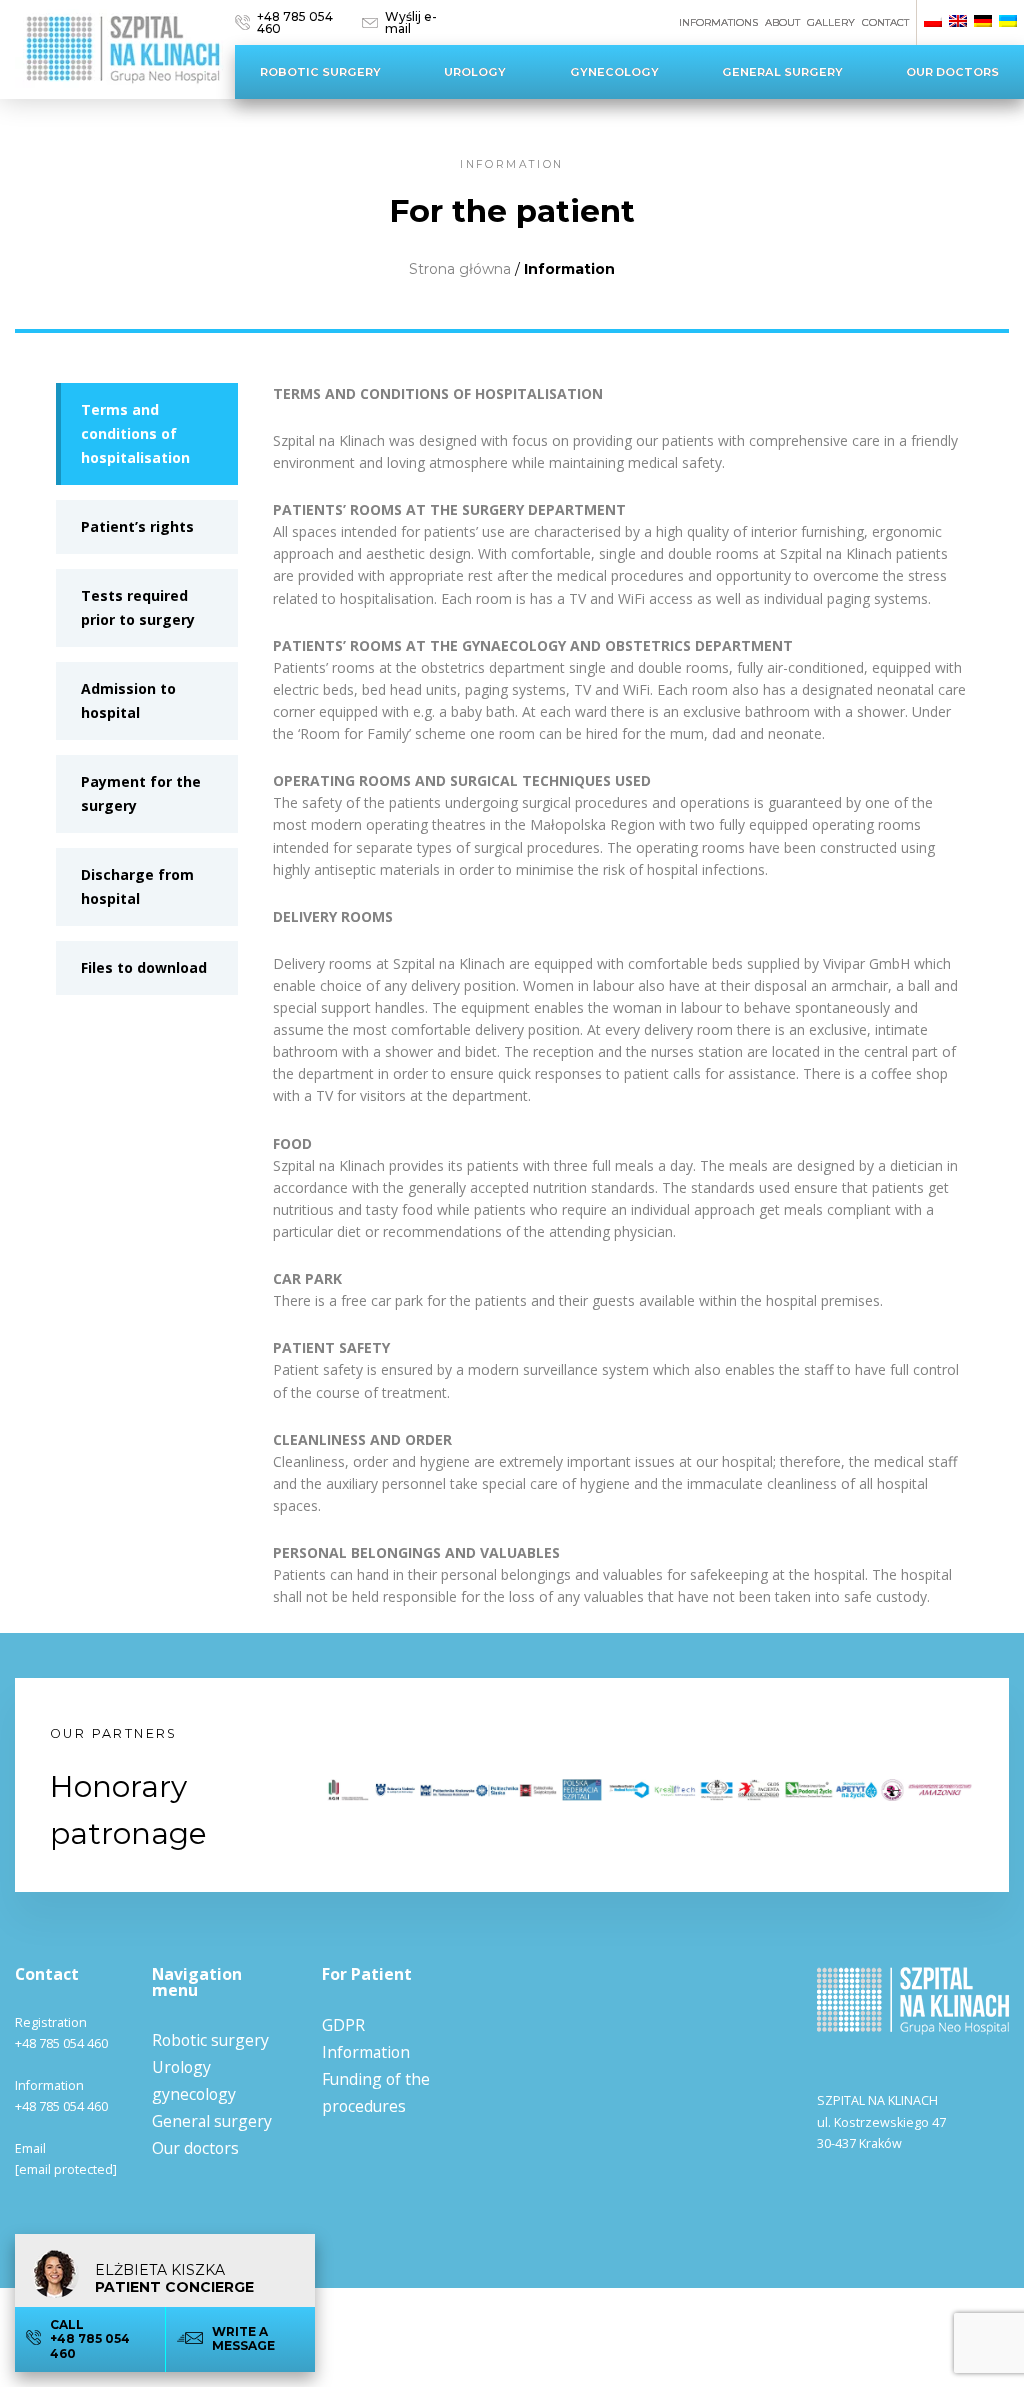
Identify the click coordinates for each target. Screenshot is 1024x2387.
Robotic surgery (320, 72)
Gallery (831, 22)
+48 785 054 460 (295, 22)
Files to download (144, 967)
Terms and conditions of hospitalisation (135, 433)
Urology (475, 72)
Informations (718, 22)
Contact (885, 22)
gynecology (614, 72)
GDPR (343, 2025)
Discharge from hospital (137, 886)
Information (366, 2052)
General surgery (782, 72)
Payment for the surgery (141, 793)
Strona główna (460, 269)
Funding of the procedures (376, 2092)
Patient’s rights (137, 526)
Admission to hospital (128, 700)
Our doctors (952, 72)
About (782, 22)
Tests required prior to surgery (138, 607)
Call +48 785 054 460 (90, 2339)
